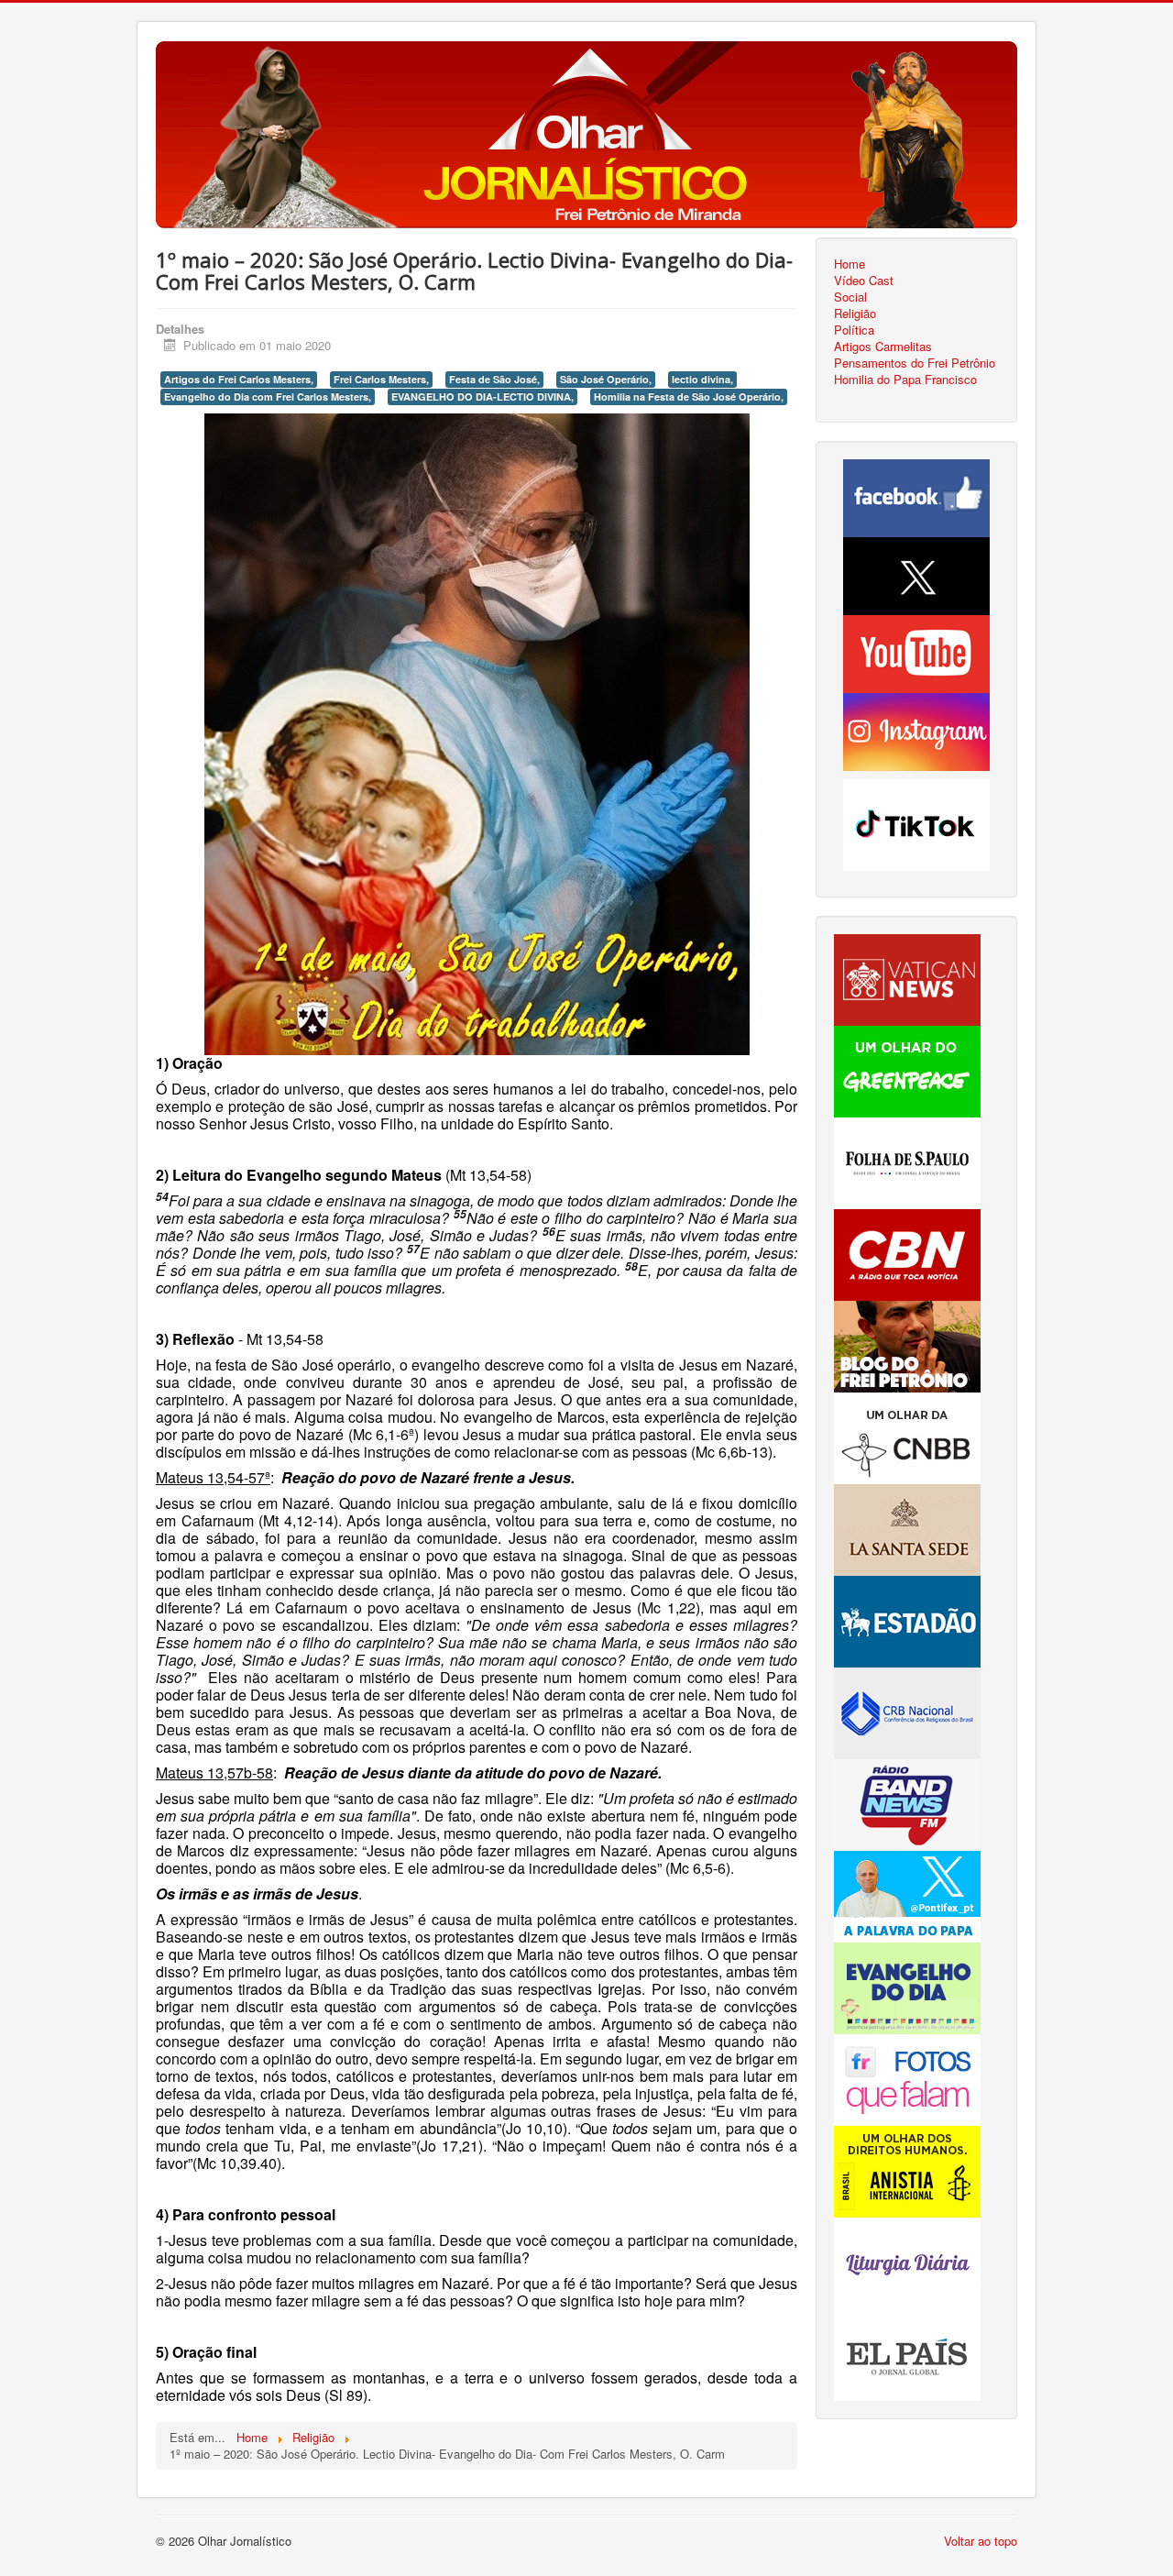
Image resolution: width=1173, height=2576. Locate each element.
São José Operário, (606, 379)
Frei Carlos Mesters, (381, 379)
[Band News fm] (907, 1803)
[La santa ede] (907, 1528)
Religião (855, 314)
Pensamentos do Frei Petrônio (915, 363)
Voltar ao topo (981, 2541)
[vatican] (907, 978)
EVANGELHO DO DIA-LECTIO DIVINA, (482, 396)
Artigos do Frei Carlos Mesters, (239, 379)
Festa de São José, (494, 379)
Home (850, 264)
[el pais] (907, 2353)
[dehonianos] (907, 1986)
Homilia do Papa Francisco (905, 380)
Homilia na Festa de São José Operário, (689, 396)
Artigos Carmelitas (883, 347)
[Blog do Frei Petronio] (907, 1344)
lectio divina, (702, 379)
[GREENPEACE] (907, 1069)
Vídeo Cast (864, 281)
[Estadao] (907, 1619)
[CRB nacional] (907, 1711)
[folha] (907, 1161)
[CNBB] (907, 1436)
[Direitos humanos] (907, 2169)
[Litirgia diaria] (907, 2261)
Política (854, 330)
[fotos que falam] (907, 2078)
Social (850, 297)
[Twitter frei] (907, 1894)
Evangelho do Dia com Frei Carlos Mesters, (268, 396)
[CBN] (907, 1253)
